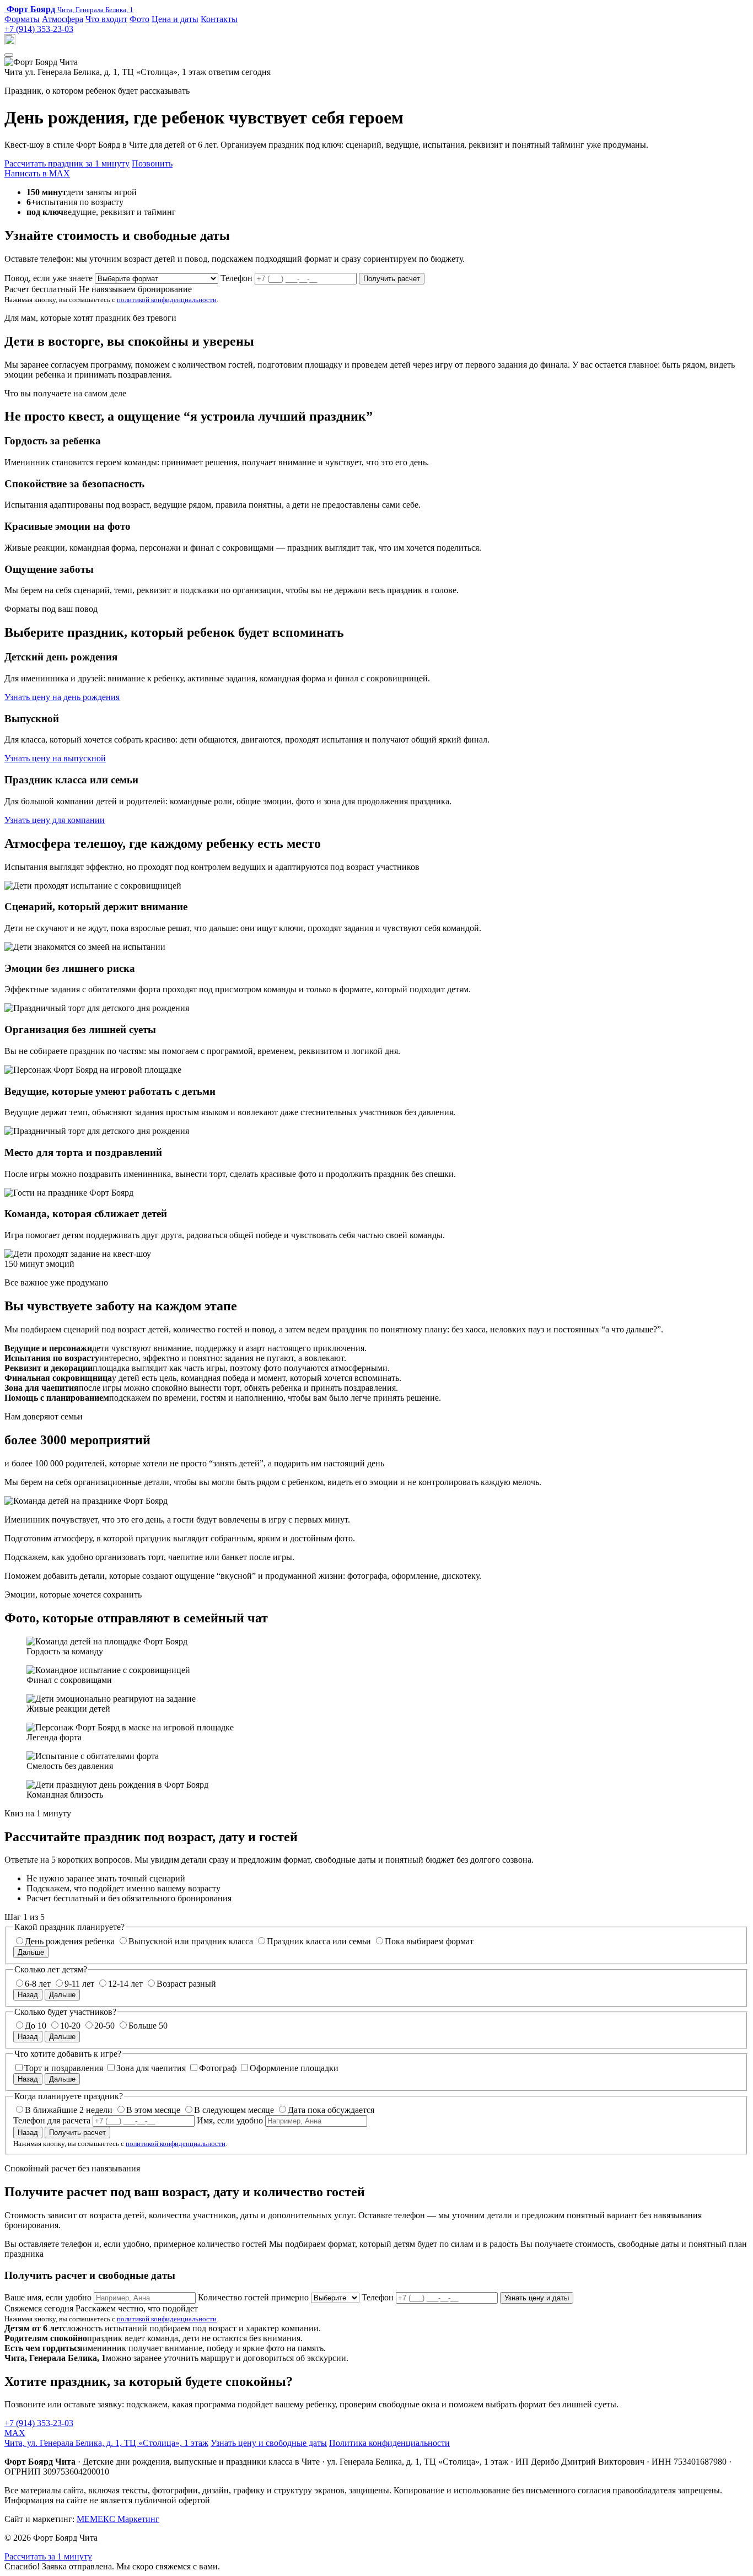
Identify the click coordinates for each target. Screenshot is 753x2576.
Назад (28, 1995)
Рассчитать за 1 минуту (48, 2556)
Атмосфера (63, 19)
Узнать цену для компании (55, 820)
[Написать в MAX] (10, 42)
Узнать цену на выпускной (55, 758)
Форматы (22, 19)
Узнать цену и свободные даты (269, 2443)
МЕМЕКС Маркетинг (118, 2519)
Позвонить (152, 163)
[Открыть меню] (9, 55)
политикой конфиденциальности (167, 300)
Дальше (31, 1952)
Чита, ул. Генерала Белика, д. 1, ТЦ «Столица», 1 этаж (106, 2443)
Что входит (106, 19)
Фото (139, 19)
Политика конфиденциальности (389, 2443)
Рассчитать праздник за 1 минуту (67, 163)
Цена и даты (175, 19)
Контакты (219, 19)
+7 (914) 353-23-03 (39, 29)
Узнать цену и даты (537, 2298)
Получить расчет (392, 279)
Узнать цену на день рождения (62, 697)
